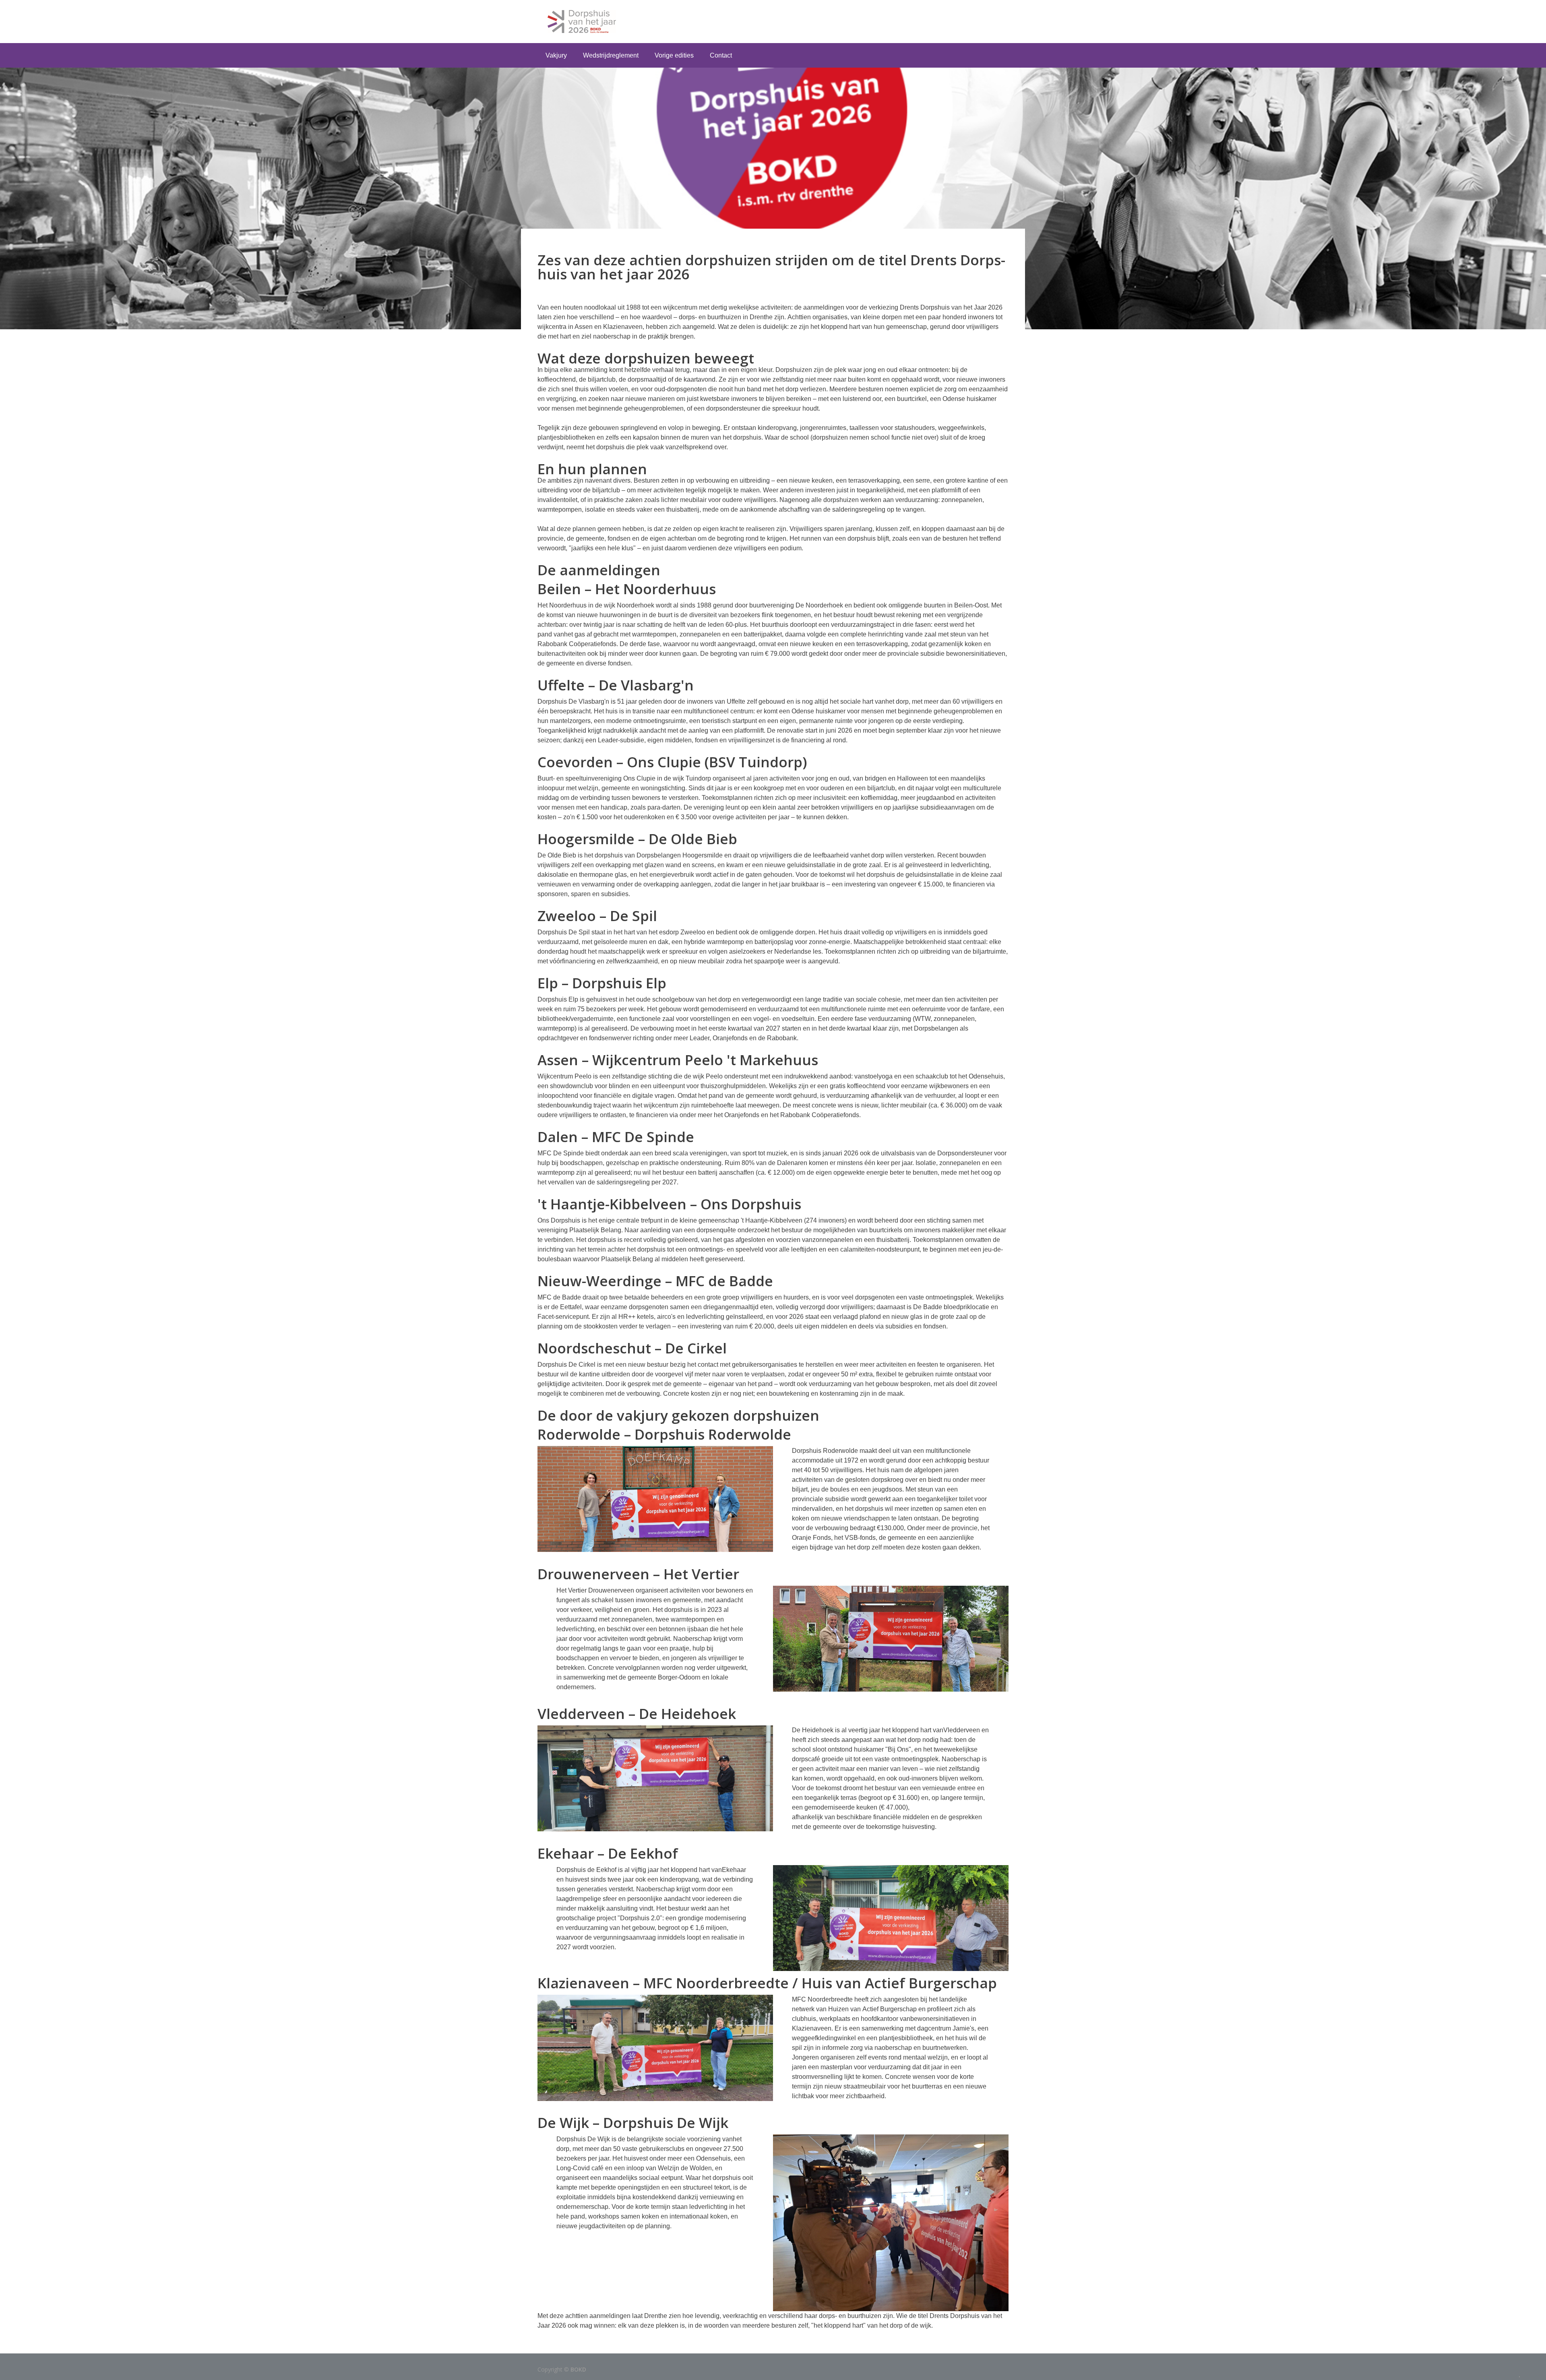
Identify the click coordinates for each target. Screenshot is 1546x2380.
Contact (721, 55)
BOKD (578, 2369)
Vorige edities (674, 55)
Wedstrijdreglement (611, 55)
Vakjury (556, 55)
